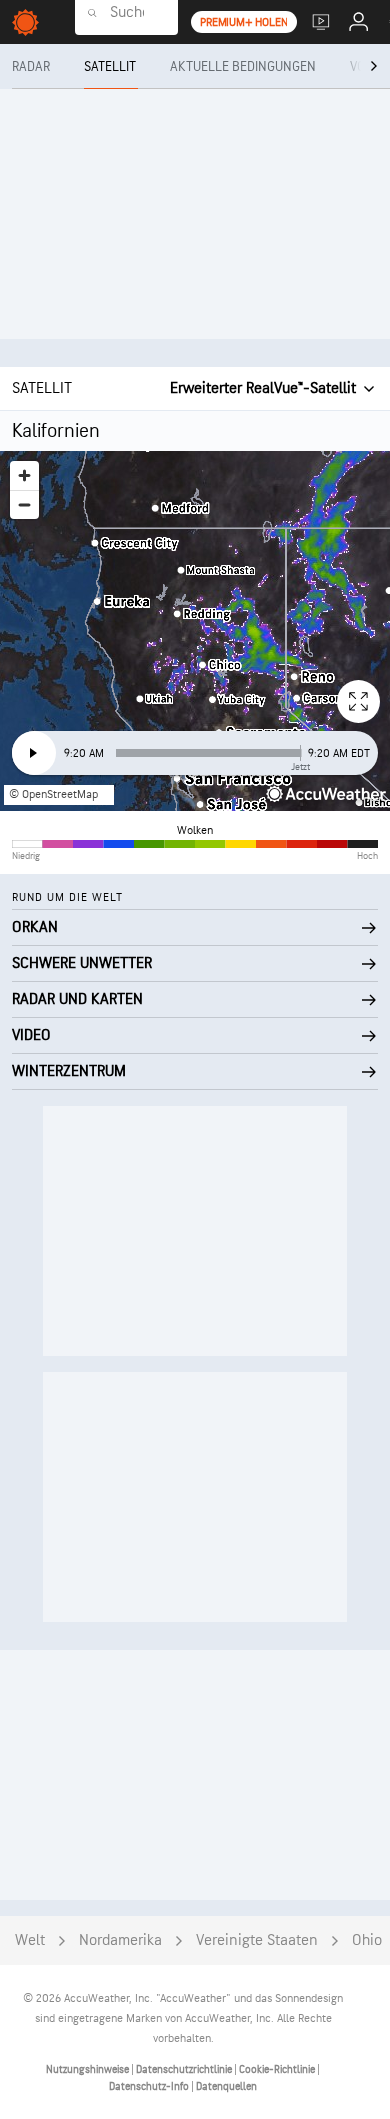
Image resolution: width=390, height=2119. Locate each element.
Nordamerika (120, 1940)
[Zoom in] (24, 475)
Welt (30, 1940)
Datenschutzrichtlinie (185, 2069)
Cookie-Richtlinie (278, 2069)
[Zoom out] (24, 504)
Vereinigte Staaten (257, 1940)
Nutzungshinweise (88, 2069)
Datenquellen (226, 2086)
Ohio (367, 1940)
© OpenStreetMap (53, 794)
